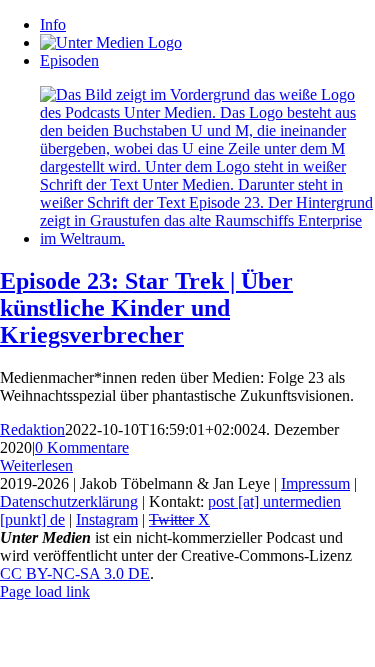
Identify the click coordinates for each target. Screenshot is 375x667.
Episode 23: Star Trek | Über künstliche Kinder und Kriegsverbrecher (146, 308)
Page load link (45, 591)
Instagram (107, 519)
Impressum (315, 483)
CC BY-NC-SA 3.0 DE (75, 573)
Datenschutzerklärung (69, 501)
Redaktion (32, 429)
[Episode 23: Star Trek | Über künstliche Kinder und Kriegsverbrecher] (207, 238)
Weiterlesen (36, 465)
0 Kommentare (82, 447)
